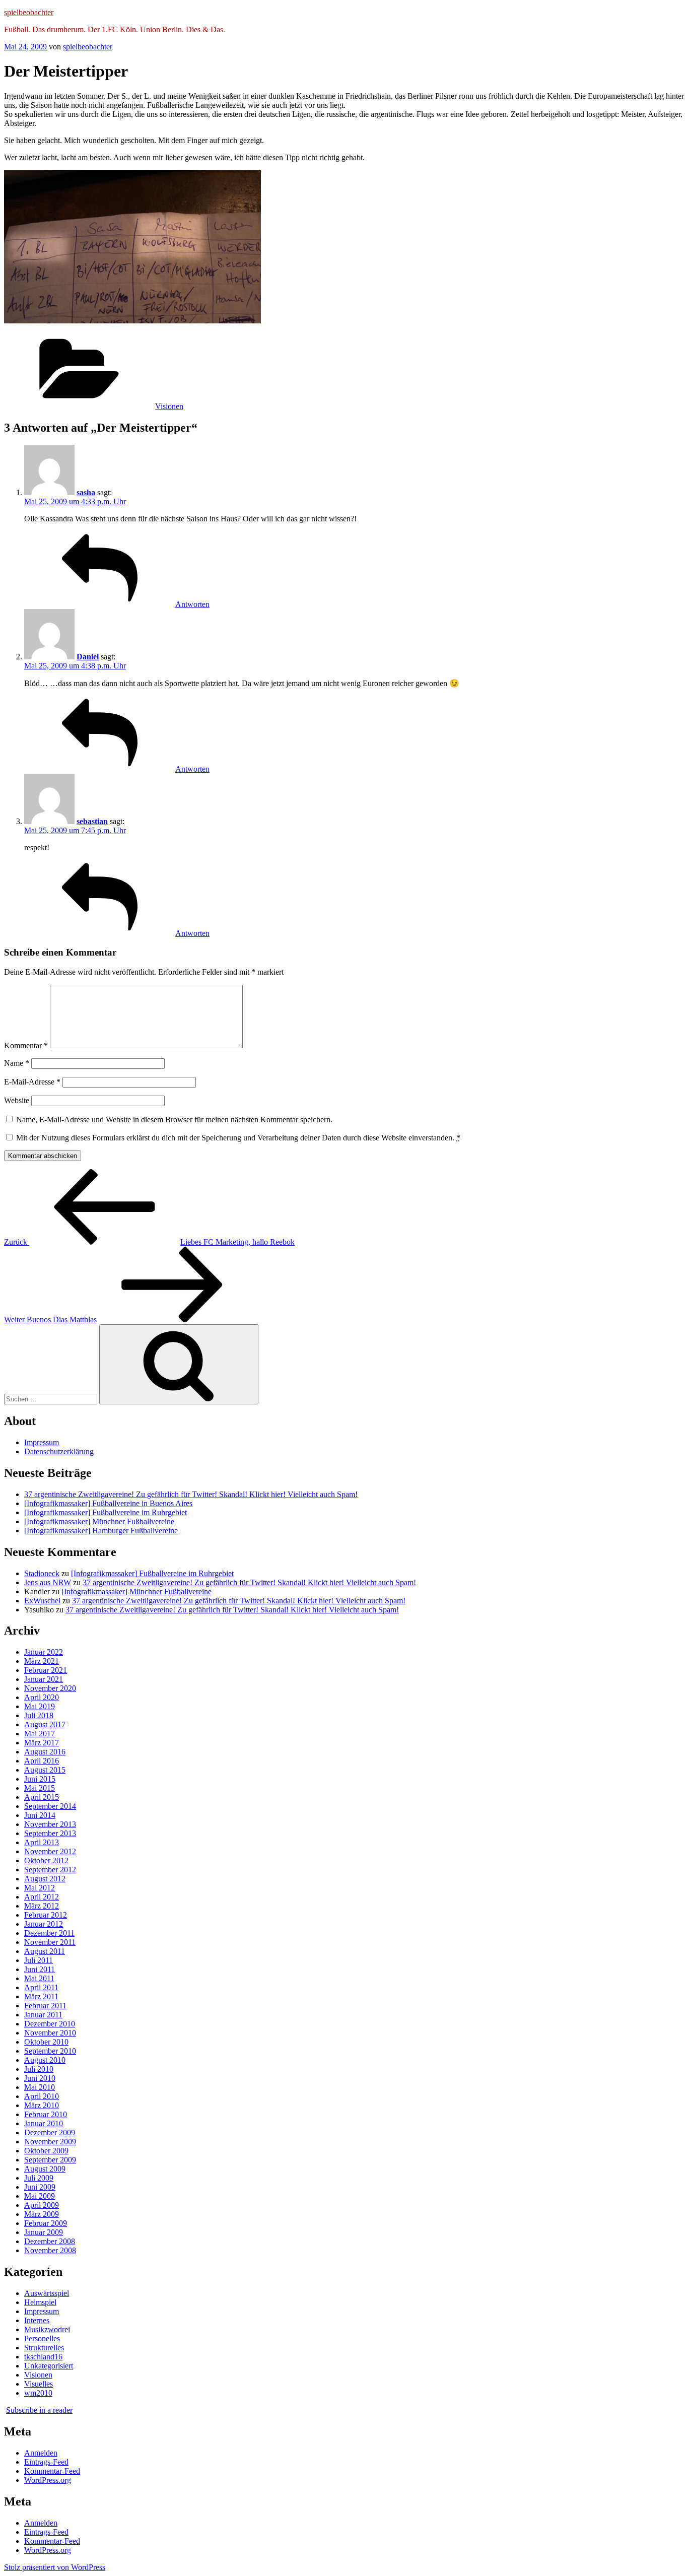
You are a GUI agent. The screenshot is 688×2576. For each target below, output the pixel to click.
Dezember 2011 (49, 1933)
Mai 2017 (40, 1734)
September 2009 (50, 2160)
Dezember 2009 (50, 2132)
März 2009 (42, 2214)
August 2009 (45, 2169)
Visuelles (39, 2384)
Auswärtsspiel (47, 2293)
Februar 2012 (46, 1915)
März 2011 (41, 1996)
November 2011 (50, 1942)
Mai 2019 (40, 1706)
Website (17, 1100)
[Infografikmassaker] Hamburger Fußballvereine (101, 1531)
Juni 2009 (40, 2187)
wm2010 (38, 2393)
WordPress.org (48, 2480)
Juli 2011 (39, 1960)
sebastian (92, 821)
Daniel (88, 657)
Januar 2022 (44, 1652)
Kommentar (26, 1045)
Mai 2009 (40, 2196)
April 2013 (42, 1842)
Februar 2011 (45, 2006)
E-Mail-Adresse (32, 1082)
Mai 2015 (40, 1788)
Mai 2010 (40, 2087)
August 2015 (45, 1770)
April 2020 (42, 1697)
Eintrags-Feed (46, 2462)
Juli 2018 (39, 1715)
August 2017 (45, 1724)
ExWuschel (42, 1601)
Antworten (192, 604)
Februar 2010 (46, 2114)
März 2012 (42, 1906)
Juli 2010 (39, 2069)
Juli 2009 (39, 2178)
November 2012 (50, 1851)
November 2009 (50, 2142)
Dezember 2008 (50, 2241)
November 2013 (50, 1824)
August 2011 (45, 1951)
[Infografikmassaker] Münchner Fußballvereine (99, 1521)
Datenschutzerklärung (59, 1451)
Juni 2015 (40, 1779)
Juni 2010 (40, 2078)
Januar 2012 (44, 1924)
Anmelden (41, 2453)
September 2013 (50, 1833)
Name (17, 1063)
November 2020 (50, 1688)
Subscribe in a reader (39, 2410)
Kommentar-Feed (52, 2471)
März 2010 (42, 2105)
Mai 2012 (40, 1888)
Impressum (42, 1442)
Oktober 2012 (46, 1860)
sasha (86, 492)
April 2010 (42, 2096)
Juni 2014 (40, 1815)
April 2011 (41, 1987)
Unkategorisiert (49, 2366)
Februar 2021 (46, 1670)
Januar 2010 (44, 2123)
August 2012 (45, 1879)
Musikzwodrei (47, 2329)
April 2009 (42, 2205)
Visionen (169, 406)
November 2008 (50, 2250)
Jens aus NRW (48, 1582)
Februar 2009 (46, 2223)
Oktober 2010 (46, 2042)
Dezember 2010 (50, 2024)
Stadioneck (42, 1573)
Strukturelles (44, 2348)
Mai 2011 (39, 1978)
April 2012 (42, 1897)
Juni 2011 (40, 1969)
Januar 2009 (44, 2232)
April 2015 (42, 1797)
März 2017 (42, 1743)
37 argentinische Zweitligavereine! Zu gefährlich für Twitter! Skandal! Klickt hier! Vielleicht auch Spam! (191, 1494)
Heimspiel (40, 2302)
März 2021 (42, 1661)
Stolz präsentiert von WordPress (55, 2567)
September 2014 (50, 1806)
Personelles (42, 2338)
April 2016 (42, 1761)
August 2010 (45, 2060)
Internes (37, 2320)
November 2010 (50, 2033)
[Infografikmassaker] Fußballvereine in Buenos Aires (108, 1503)
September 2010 (50, 2051)
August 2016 (45, 1752)
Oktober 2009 (46, 2151)
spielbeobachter (29, 12)
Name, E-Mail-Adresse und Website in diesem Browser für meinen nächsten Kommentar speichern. (174, 1120)
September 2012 (50, 1870)
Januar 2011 (43, 2015)
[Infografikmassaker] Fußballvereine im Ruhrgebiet (106, 1512)
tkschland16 (43, 2357)
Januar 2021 (44, 1679)
